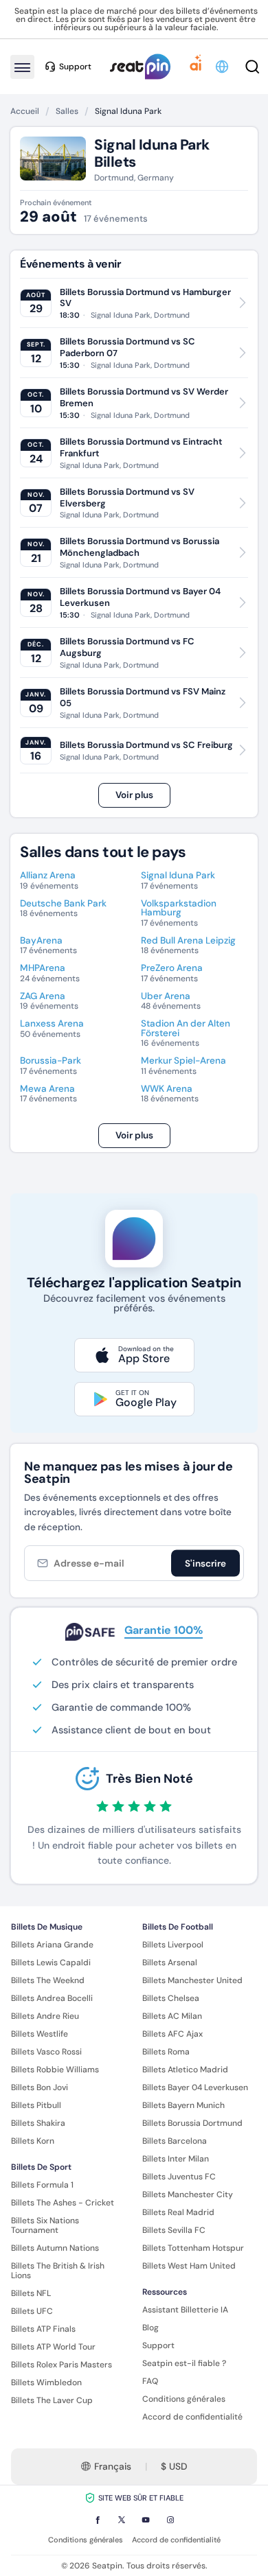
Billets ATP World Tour (53, 2347)
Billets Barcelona (175, 2141)
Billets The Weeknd (48, 1980)
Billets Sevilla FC (174, 2230)
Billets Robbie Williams (55, 2070)
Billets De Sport (41, 2167)
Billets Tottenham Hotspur (193, 2248)
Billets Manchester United (192, 1980)
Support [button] (75, 67)
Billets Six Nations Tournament (45, 2225)
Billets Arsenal (170, 1963)
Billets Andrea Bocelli (52, 1998)
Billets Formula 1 (42, 2185)
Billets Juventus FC (179, 2177)
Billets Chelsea (171, 1998)
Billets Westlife (40, 2034)
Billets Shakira (38, 2123)
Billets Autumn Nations (55, 2248)
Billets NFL (31, 2293)
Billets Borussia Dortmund (192, 2123)
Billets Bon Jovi (40, 2087)
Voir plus (134, 795)
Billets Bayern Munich (183, 2105)
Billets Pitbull (36, 2105)
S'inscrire (205, 1564)
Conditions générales (184, 2399)
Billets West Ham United (189, 2266)
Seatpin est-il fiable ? (184, 2363)
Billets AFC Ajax (172, 2034)
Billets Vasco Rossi (46, 2052)
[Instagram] (170, 2520)
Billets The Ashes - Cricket (63, 2203)
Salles (67, 111)
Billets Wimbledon (46, 2382)
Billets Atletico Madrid (185, 2070)
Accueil (25, 111)
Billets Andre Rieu (45, 2016)
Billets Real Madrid (178, 2212)
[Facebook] (98, 2520)
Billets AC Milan (172, 2016)
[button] (223, 67)
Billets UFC (32, 2311)
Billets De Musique (47, 1927)
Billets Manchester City (188, 2194)
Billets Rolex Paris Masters (62, 2365)
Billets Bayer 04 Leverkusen (195, 2087)
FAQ (150, 2381)
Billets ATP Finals (43, 2329)
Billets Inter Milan (176, 2159)
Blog (150, 2328)
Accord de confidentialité (192, 2417)
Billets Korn (33, 2141)
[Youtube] (146, 2520)
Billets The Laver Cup (52, 2400)
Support (158, 2345)
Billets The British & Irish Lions (58, 2271)
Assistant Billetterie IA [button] (185, 2310)
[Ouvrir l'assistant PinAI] (196, 67)
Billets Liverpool (173, 1945)
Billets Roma (166, 2052)
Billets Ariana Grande (52, 1945)
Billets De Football (178, 1927)
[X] (122, 2520)
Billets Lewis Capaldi (51, 1963)
